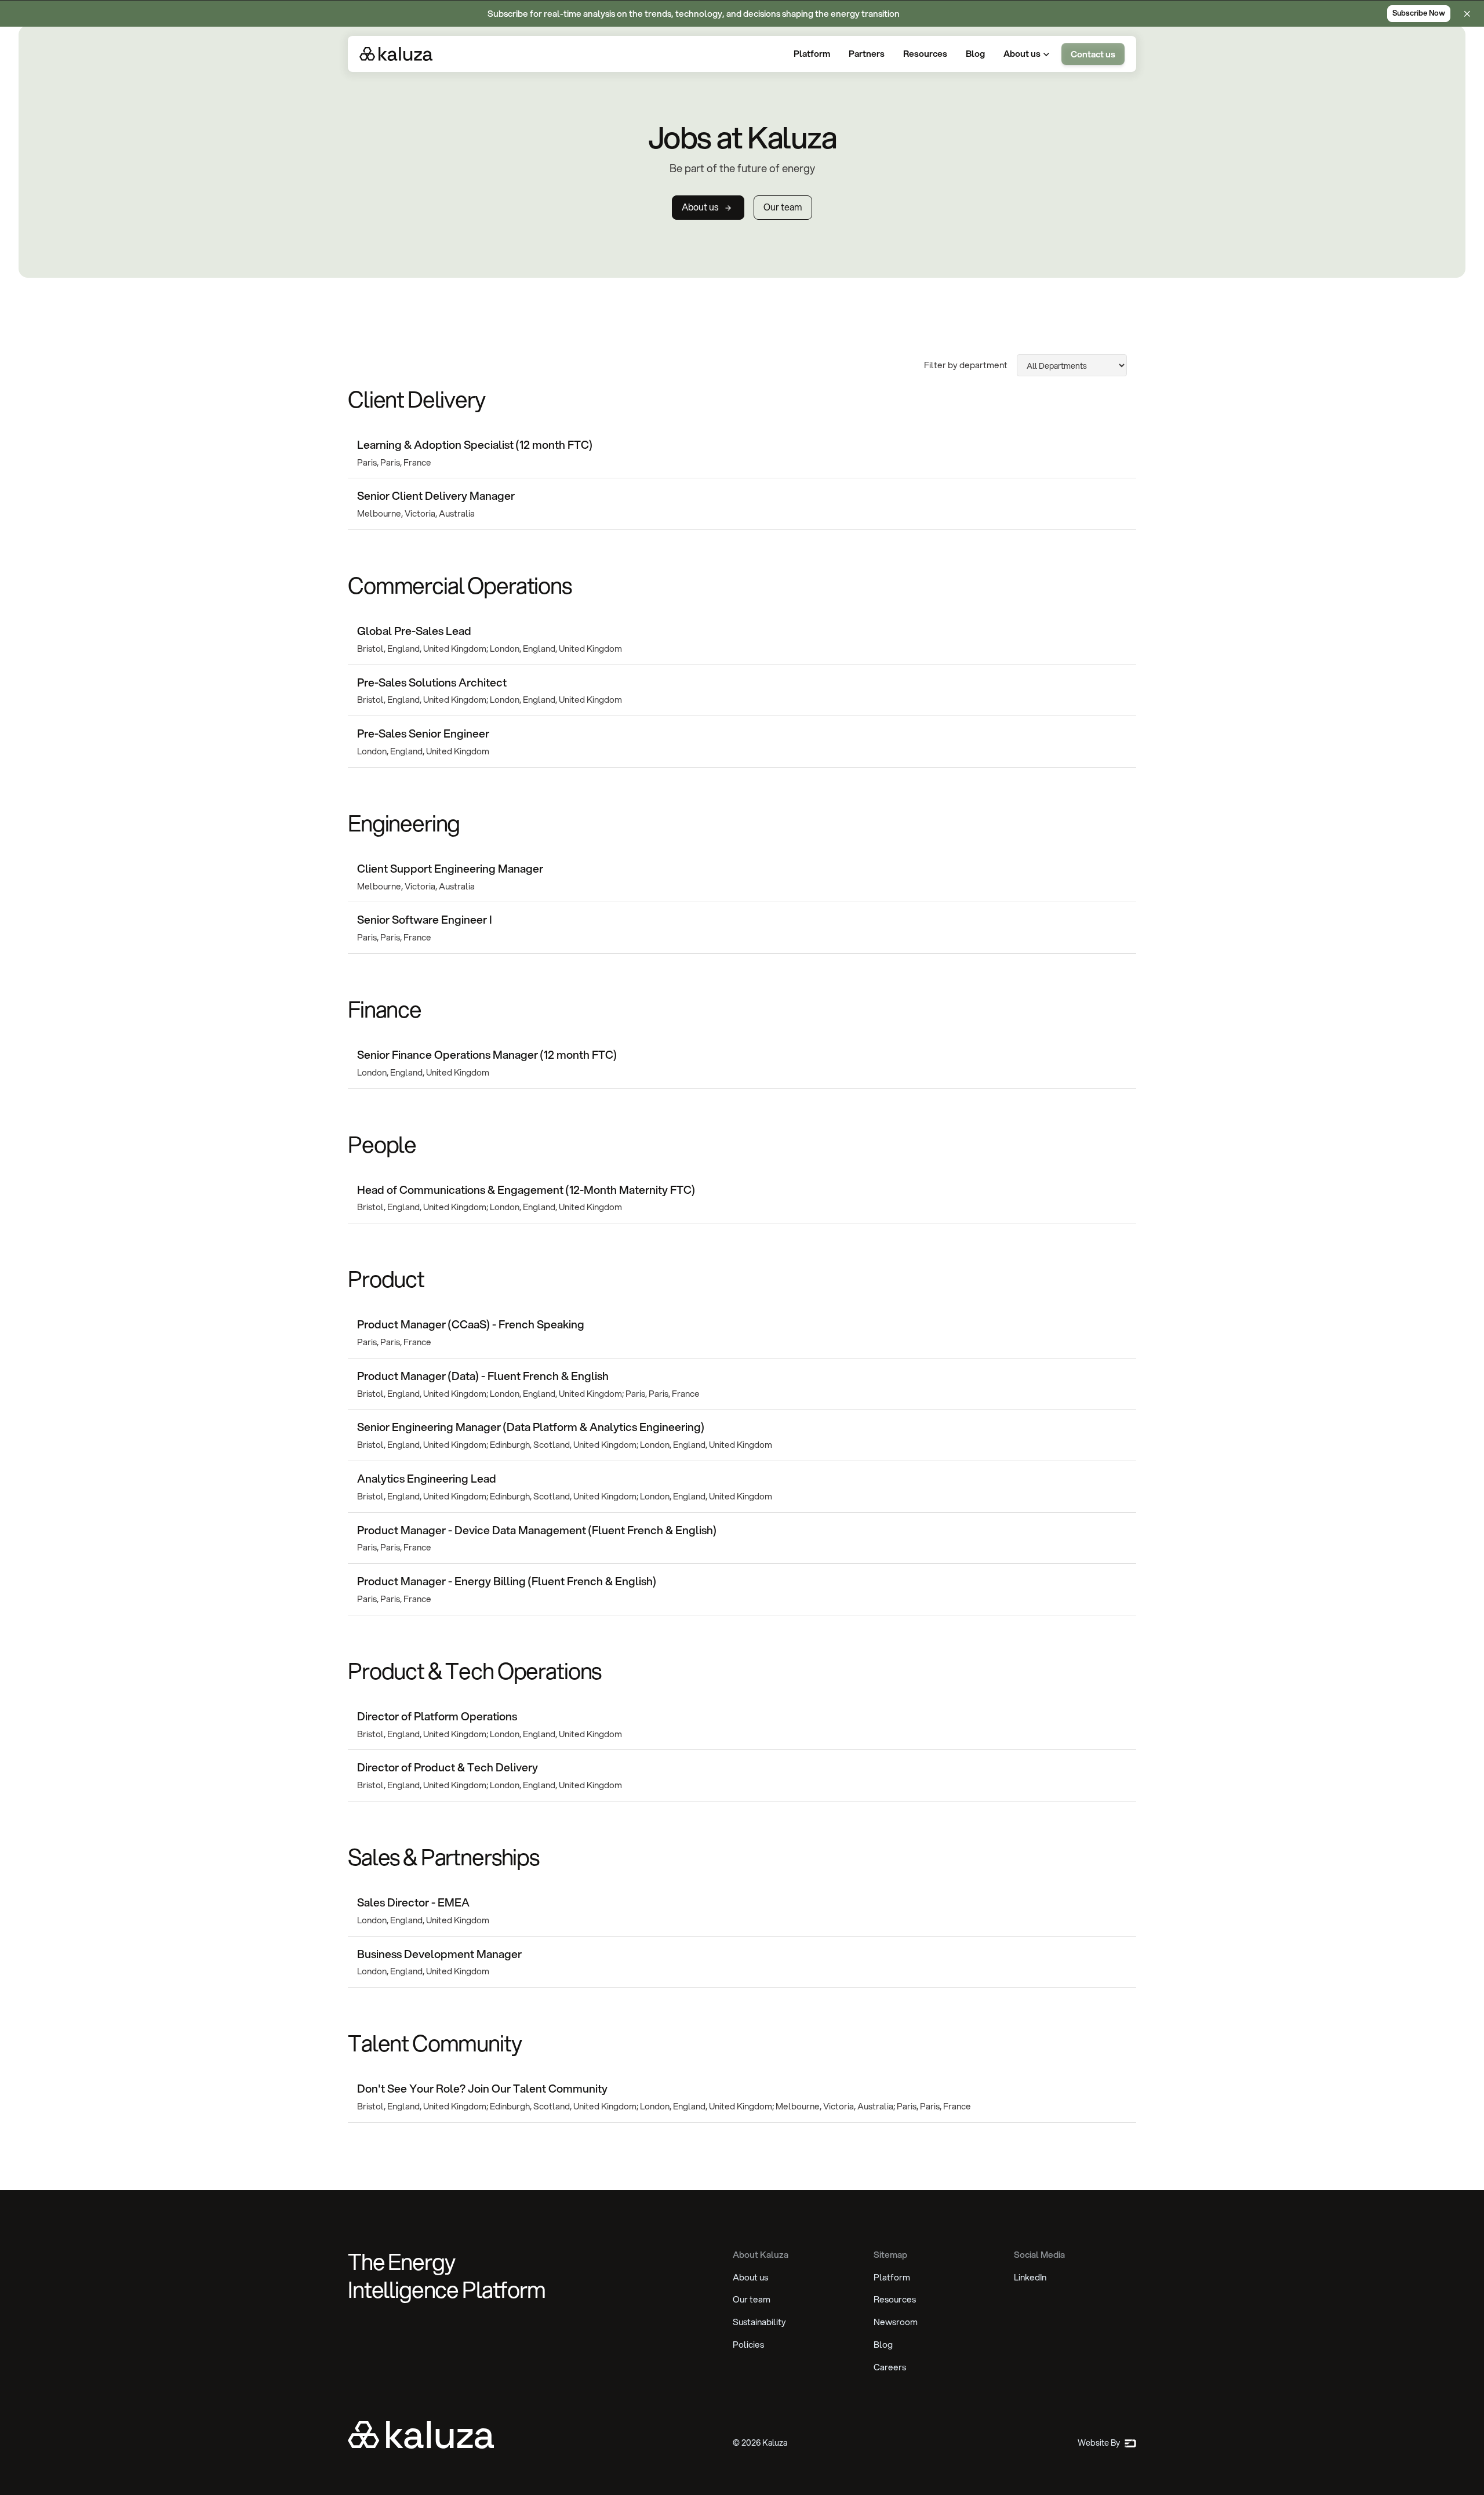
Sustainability (759, 2322)
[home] (396, 54)
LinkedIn (1030, 2277)
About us (750, 2277)
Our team (752, 2299)
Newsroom (896, 2322)
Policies (748, 2344)
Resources (895, 2299)
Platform (892, 2277)
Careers (890, 2367)
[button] (1028, 54)
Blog (883, 2344)
